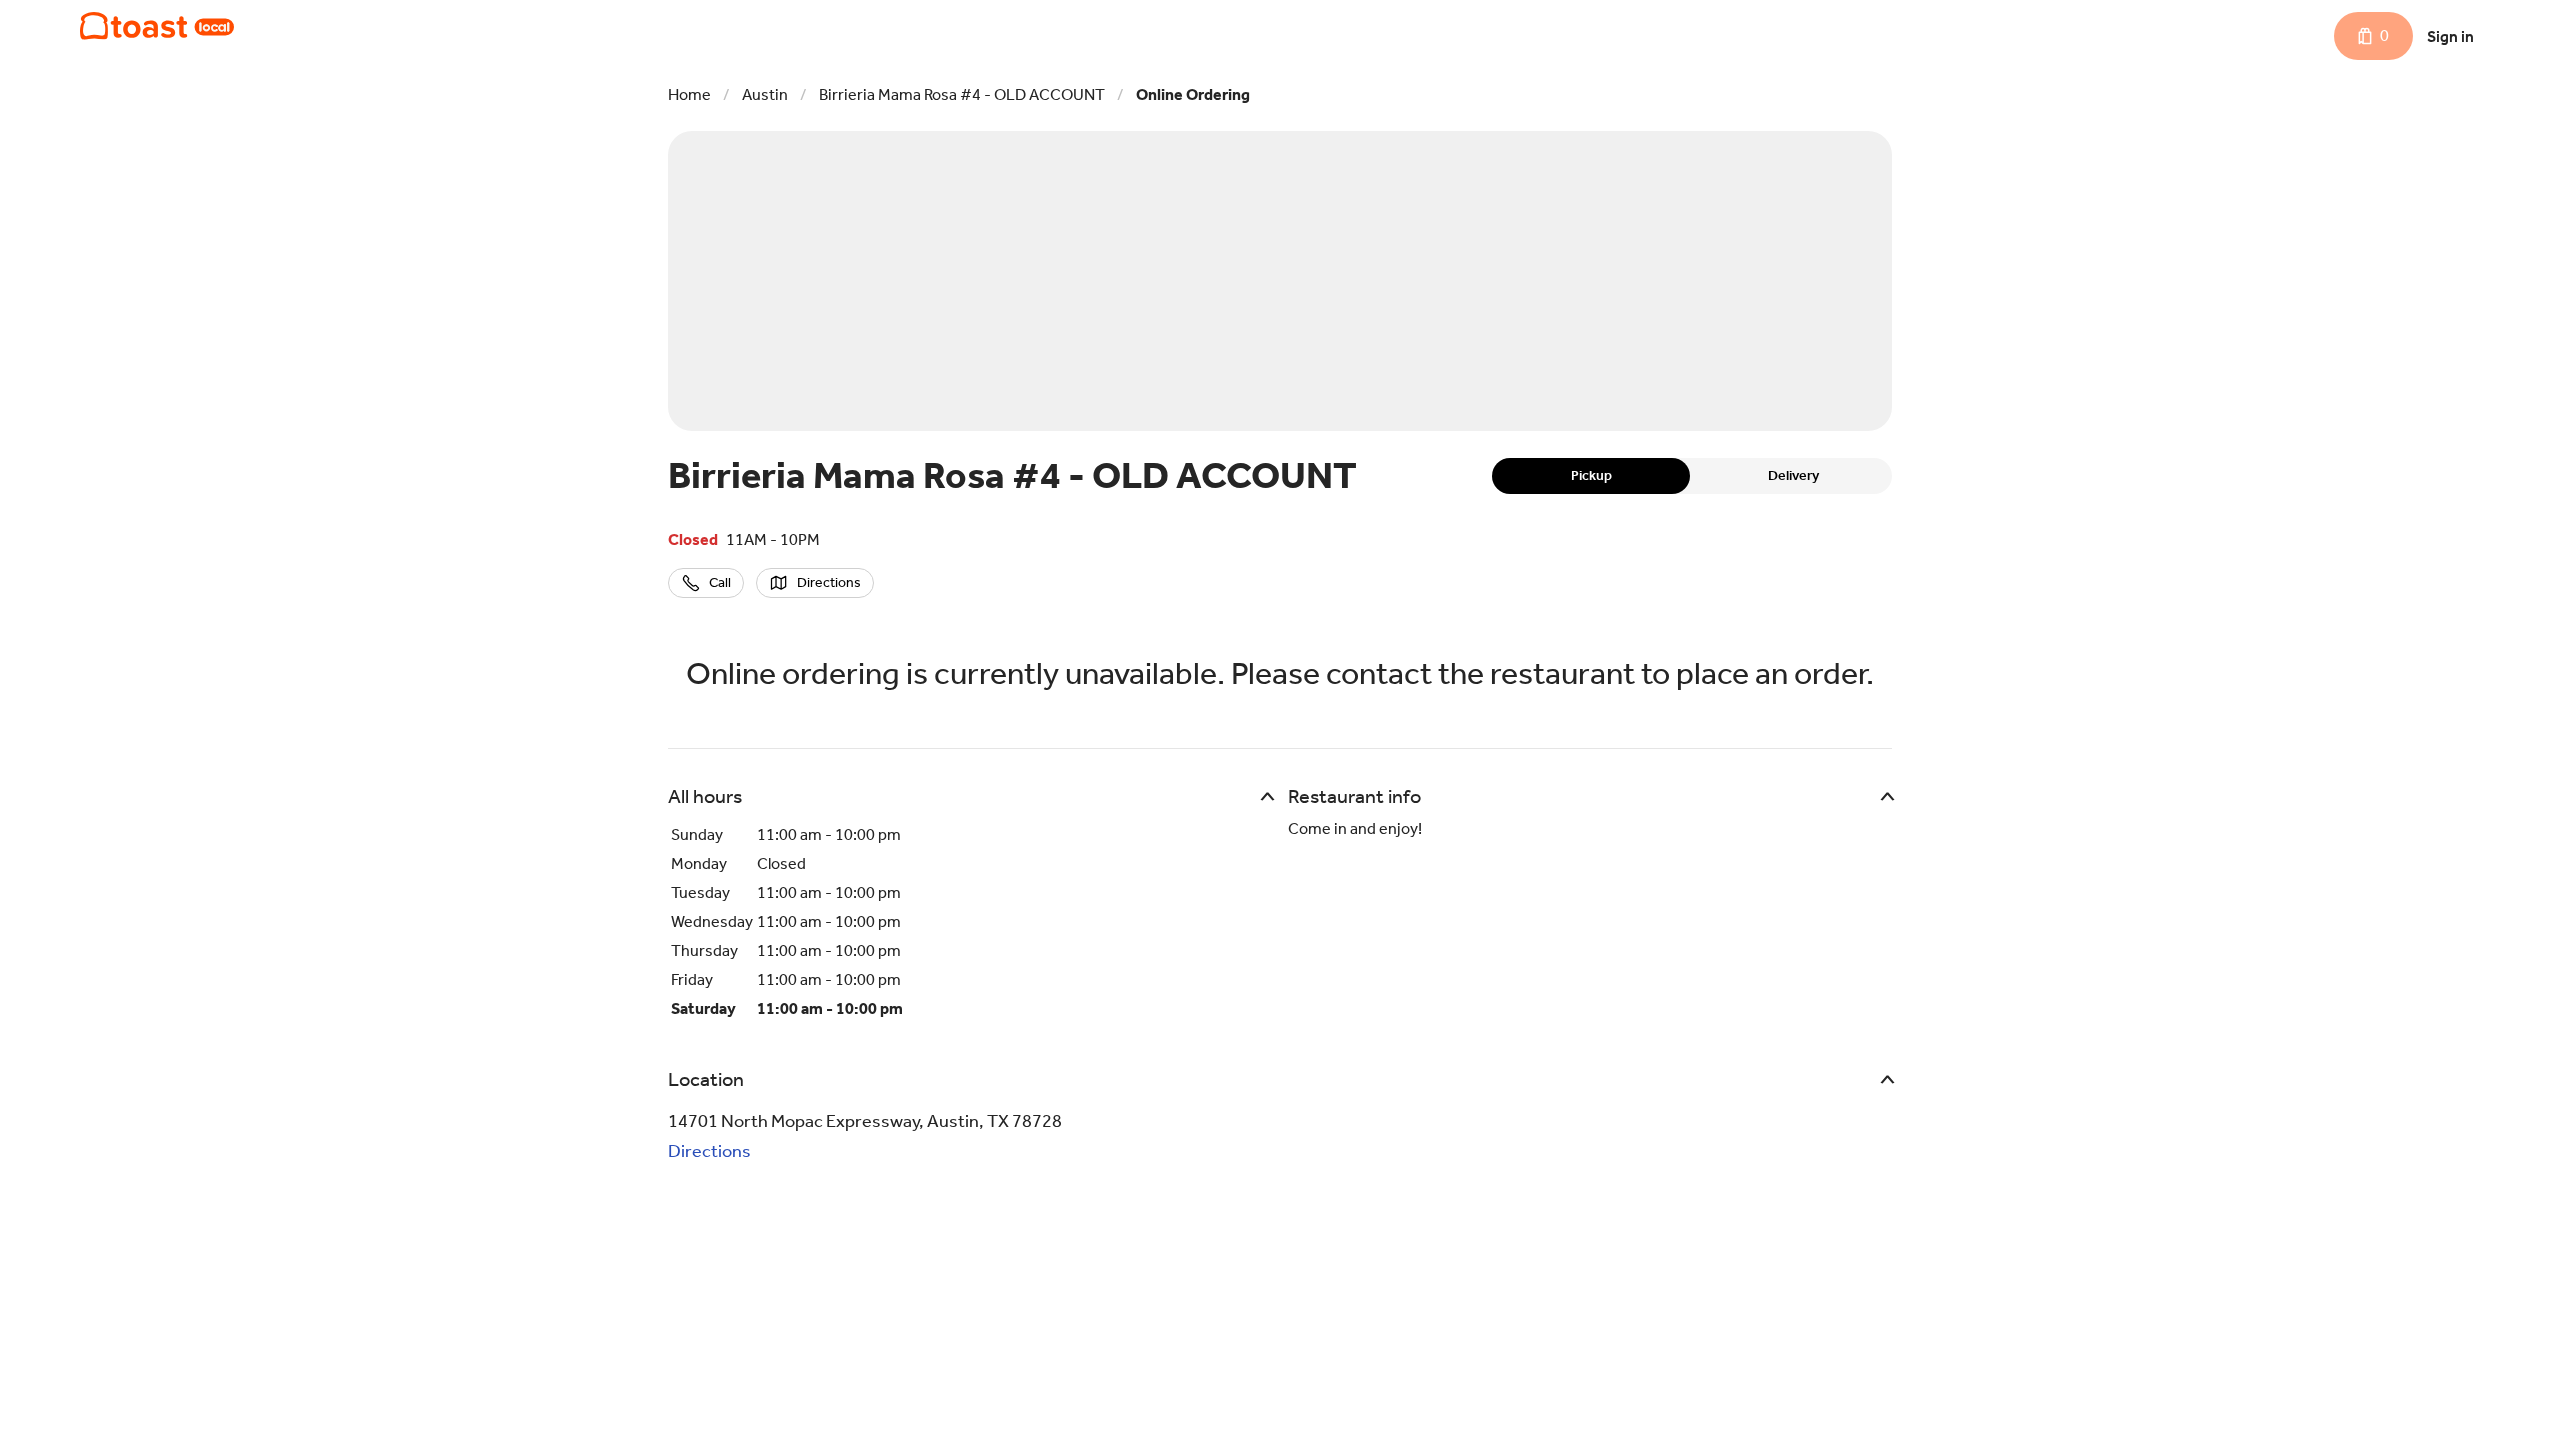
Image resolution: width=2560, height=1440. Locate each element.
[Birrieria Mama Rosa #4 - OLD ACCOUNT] (157, 26)
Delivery (1793, 475)
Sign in (2450, 36)
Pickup (1591, 475)
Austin (765, 94)
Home (689, 94)
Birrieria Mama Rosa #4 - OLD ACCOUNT (962, 94)
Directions (709, 1151)
